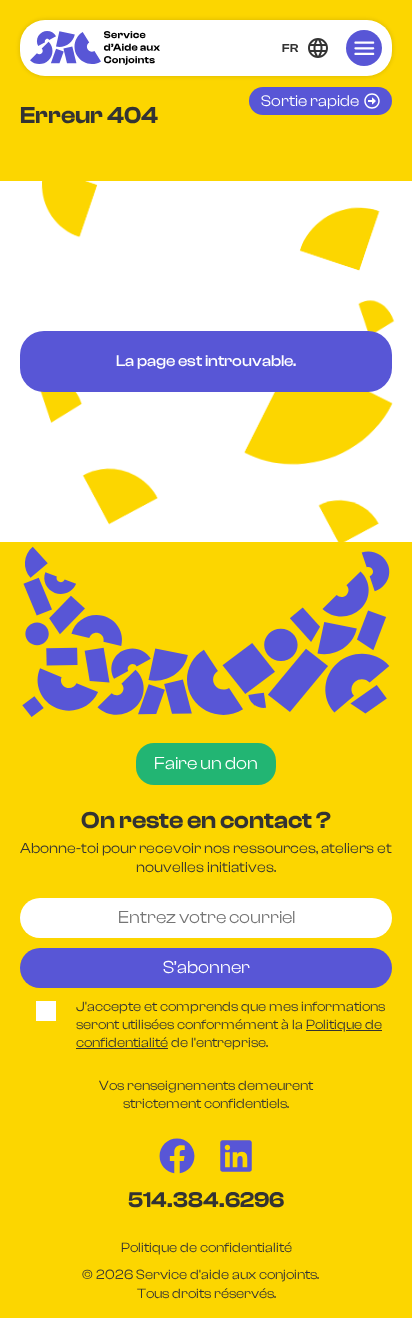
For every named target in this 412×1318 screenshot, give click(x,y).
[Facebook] (177, 1156)
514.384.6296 (206, 1200)
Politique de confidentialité (206, 1248)
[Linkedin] (236, 1156)
